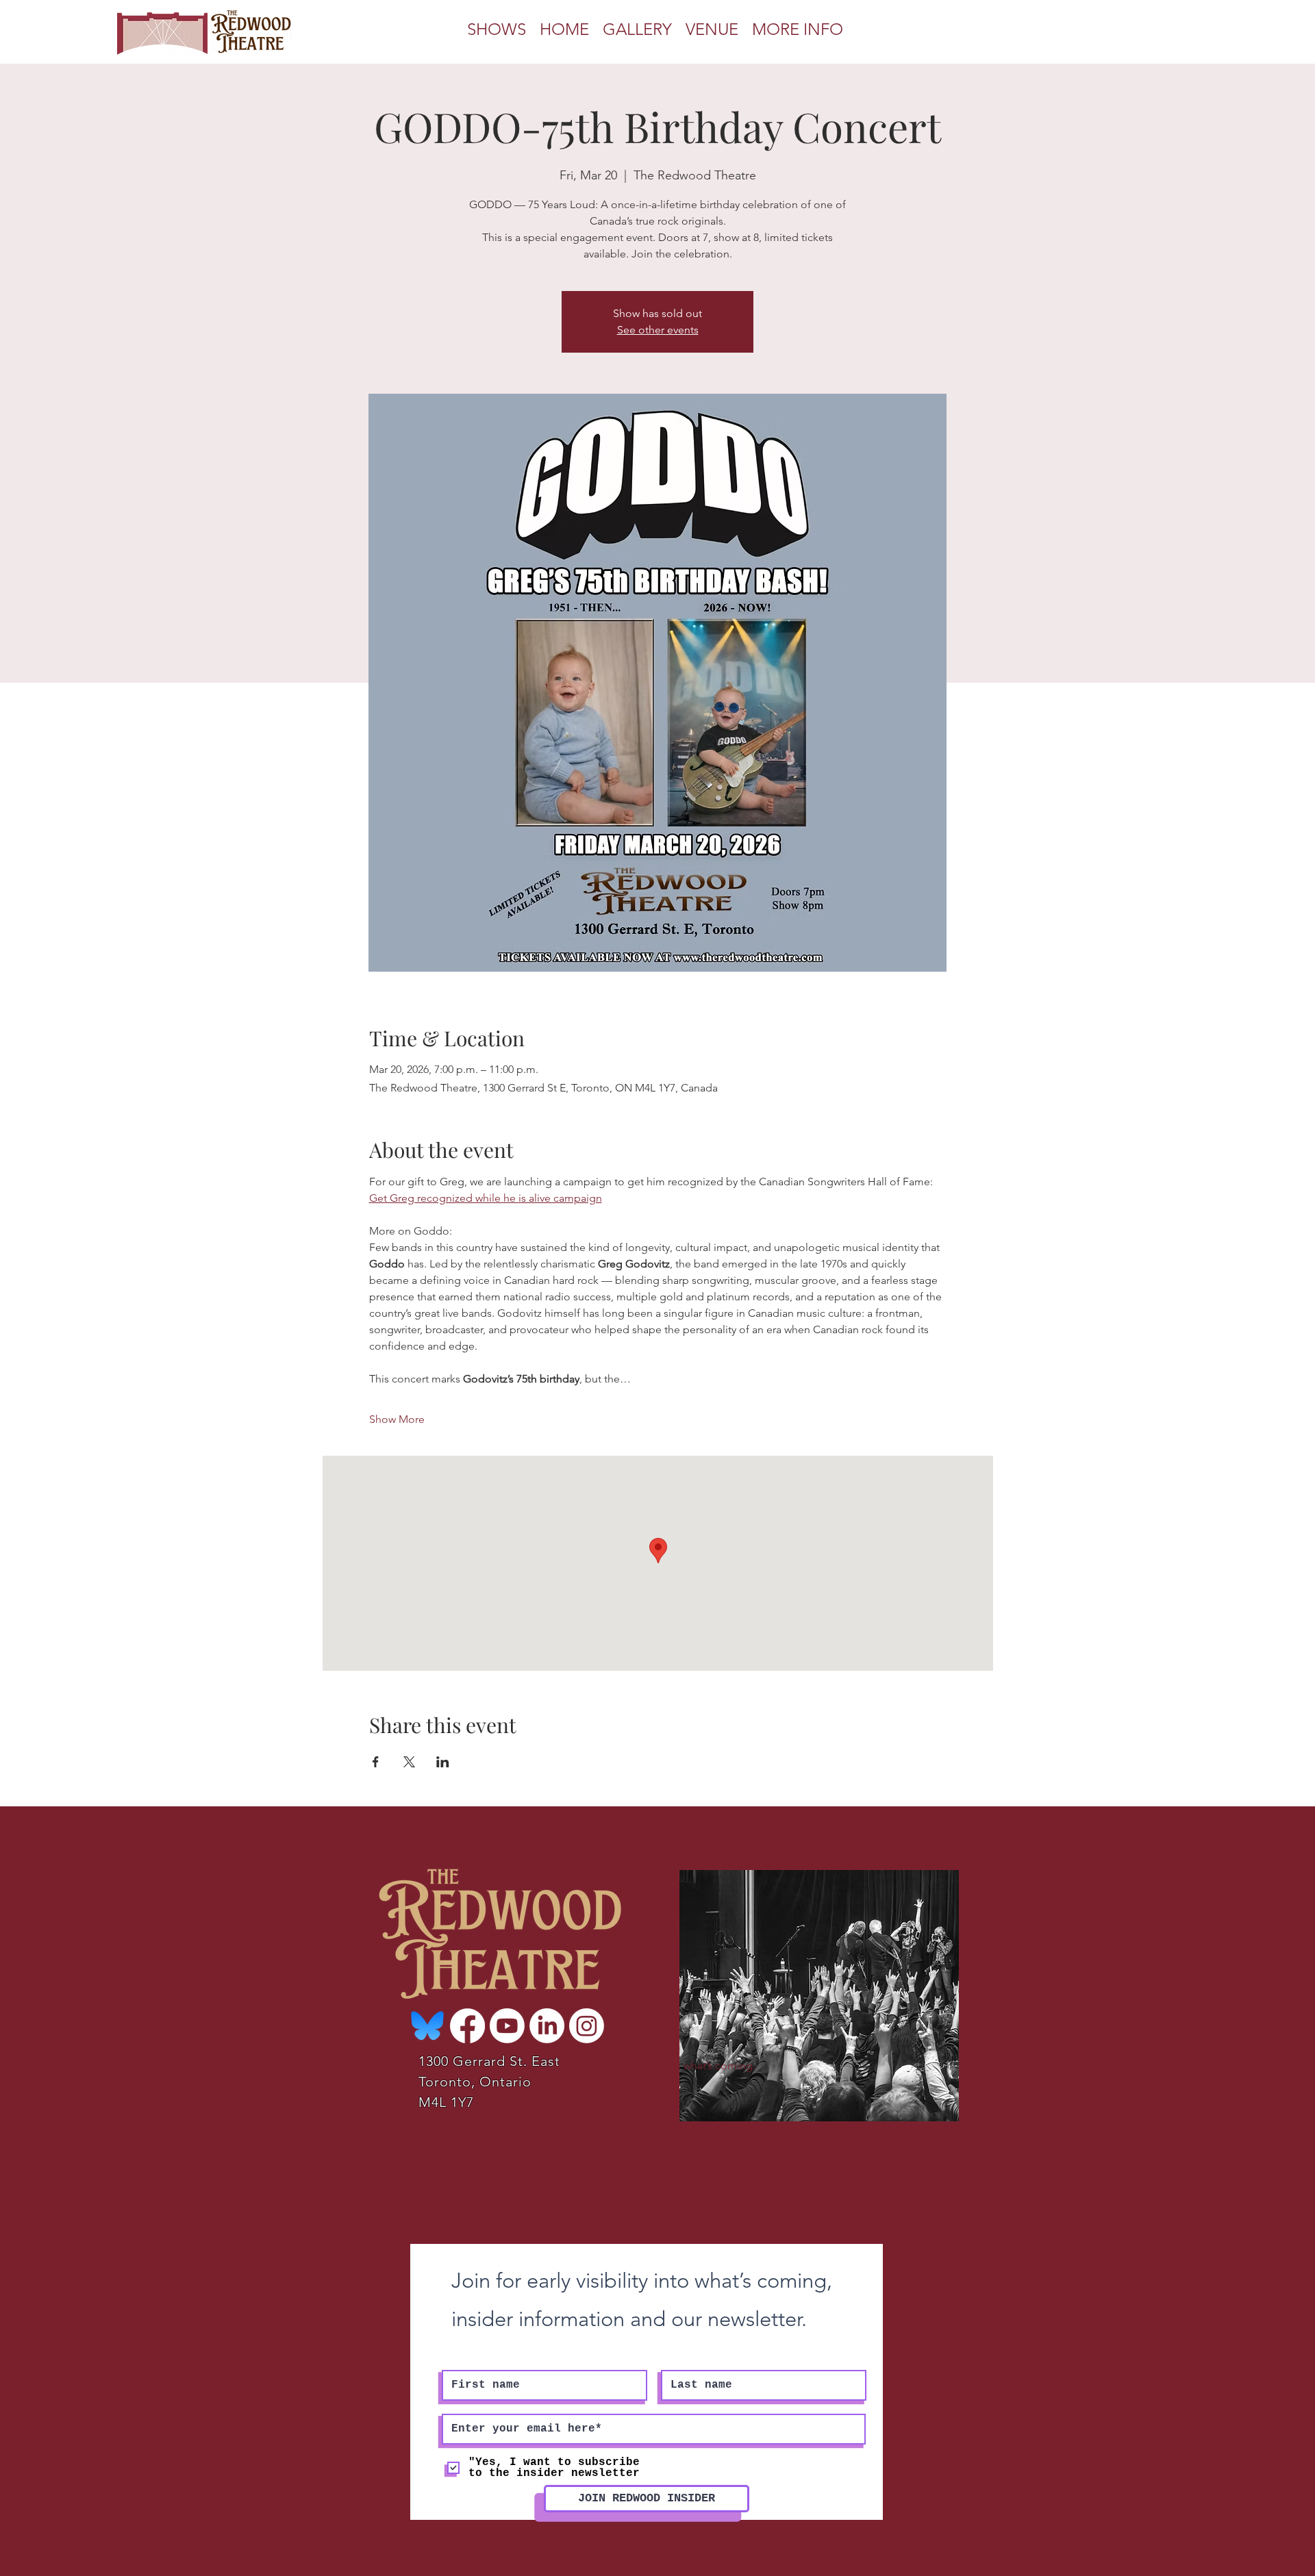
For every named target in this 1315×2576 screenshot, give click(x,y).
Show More (397, 1419)
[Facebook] (467, 2026)
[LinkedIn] (547, 2026)
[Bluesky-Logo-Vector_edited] (428, 2026)
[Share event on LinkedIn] (443, 1762)
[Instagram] (587, 2026)
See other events (658, 330)
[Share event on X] (409, 1762)
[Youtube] (507, 2026)
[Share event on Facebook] (376, 1762)
